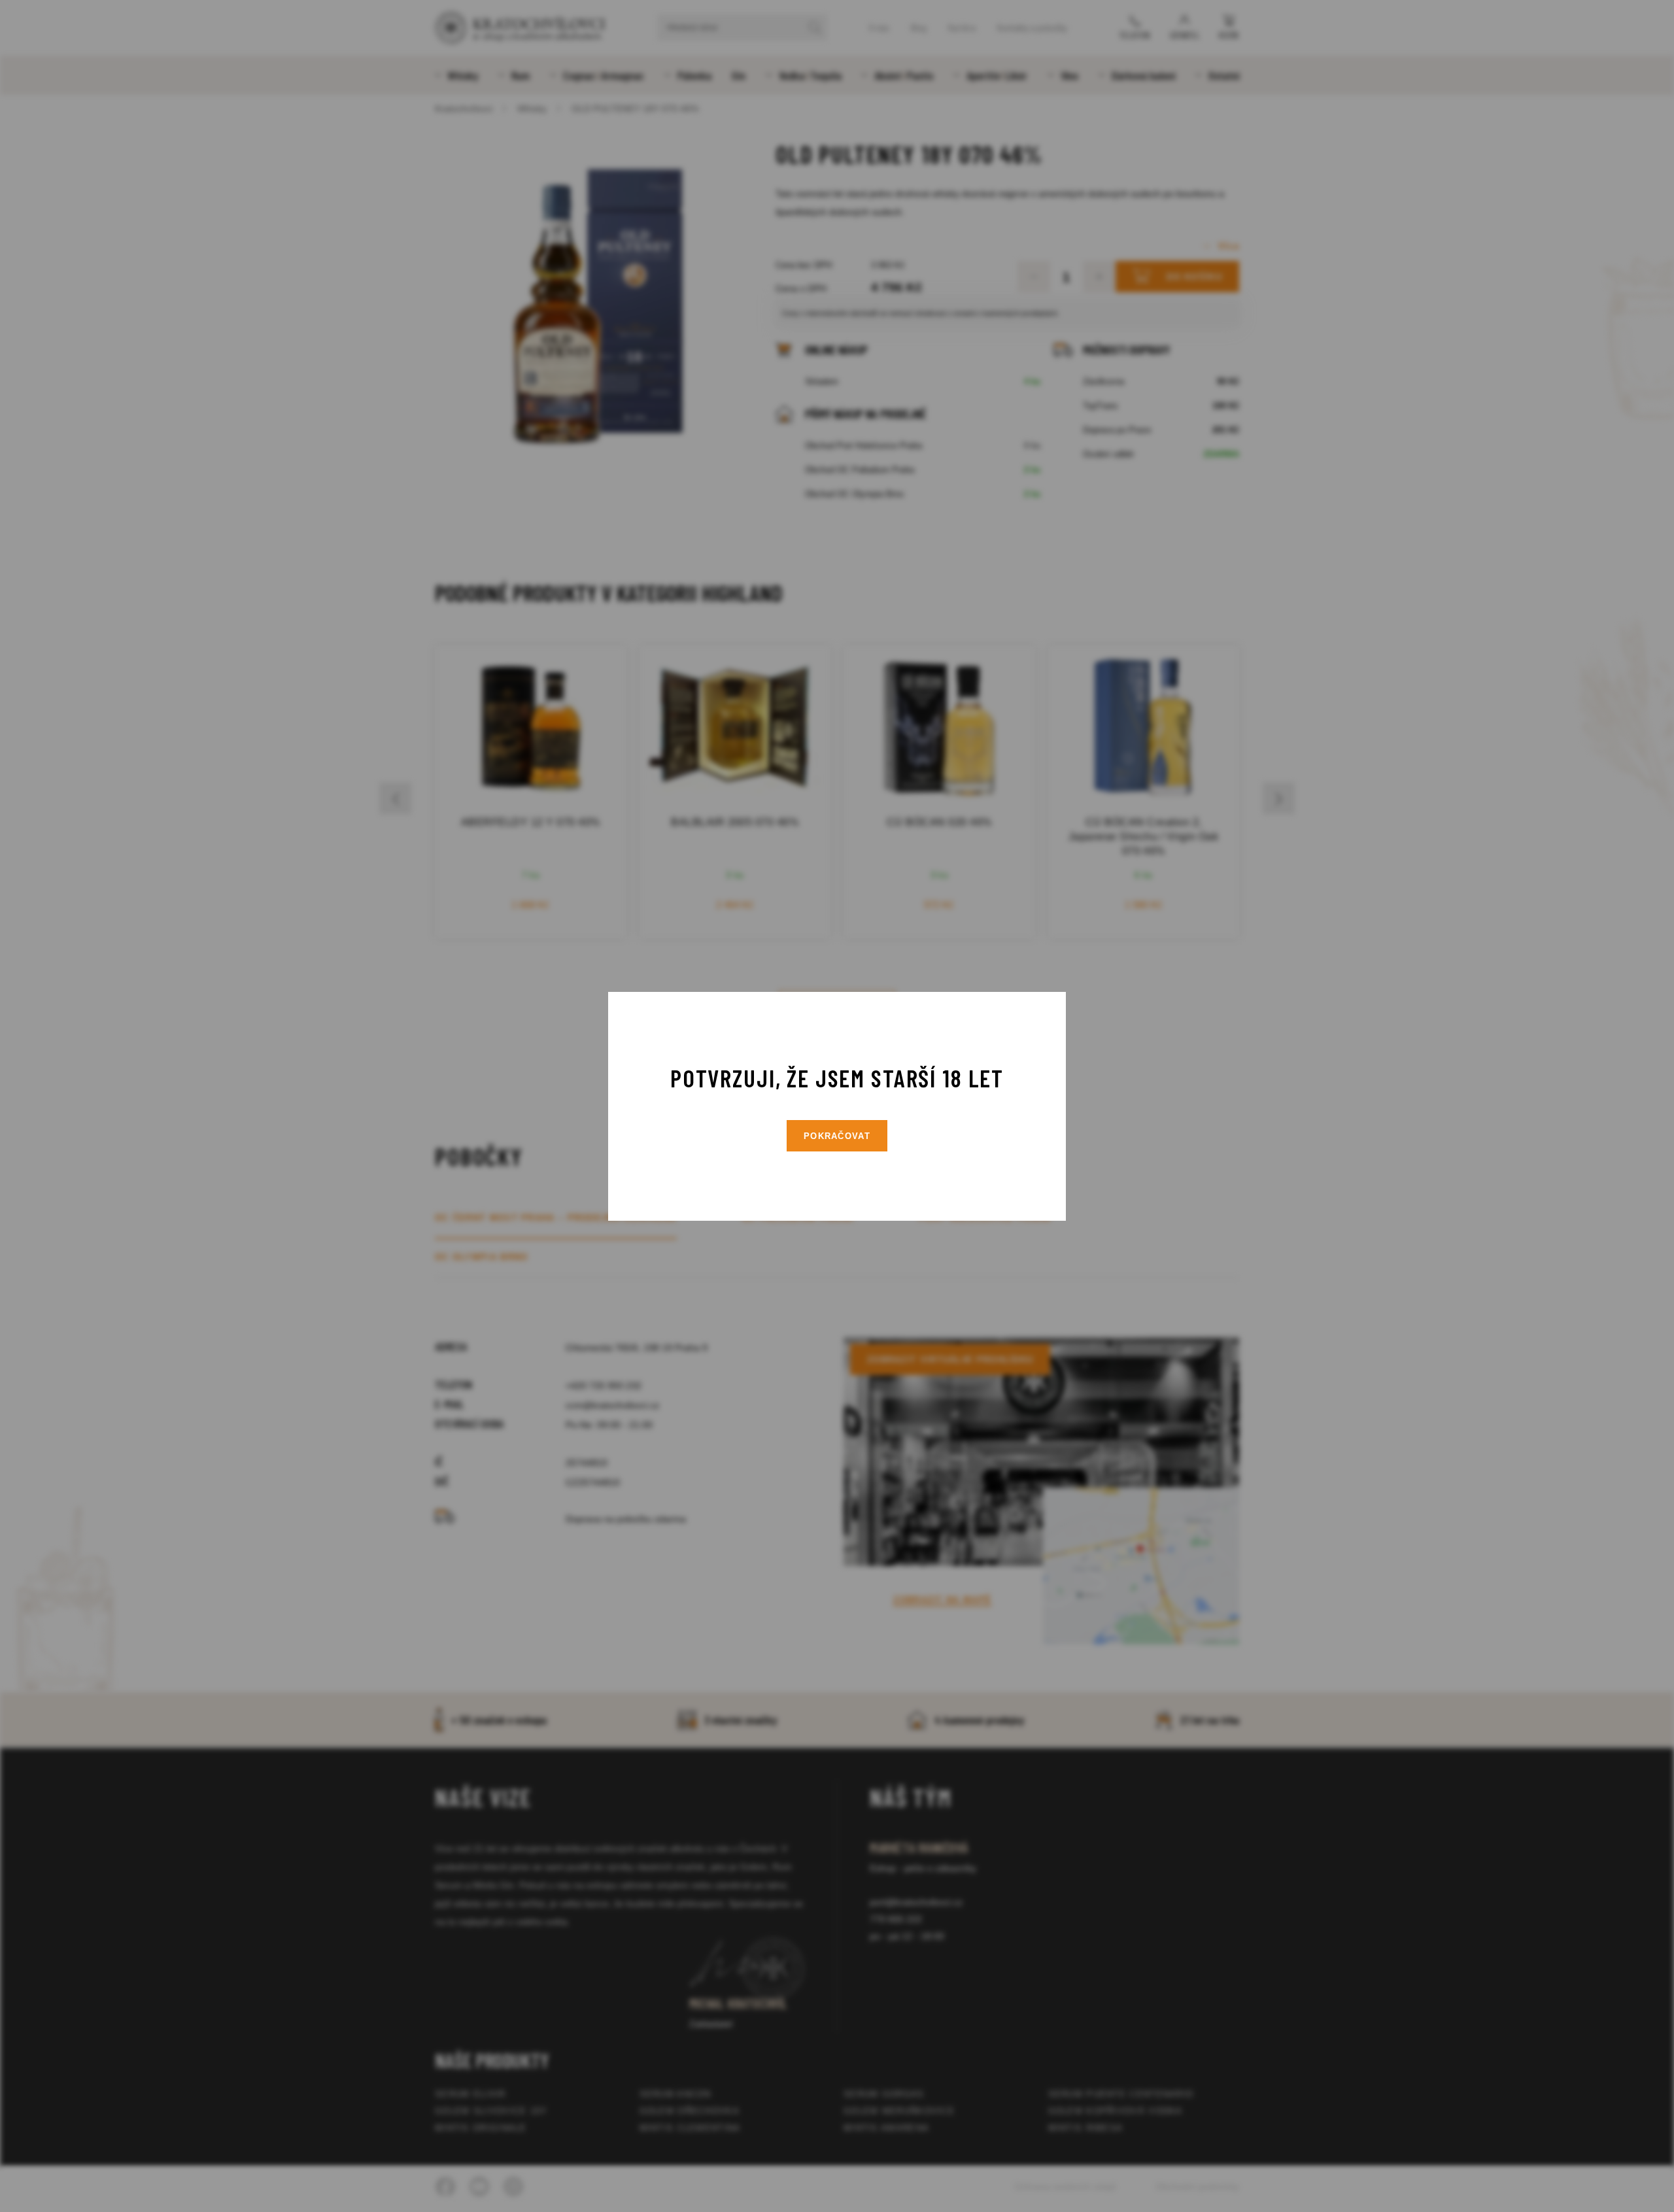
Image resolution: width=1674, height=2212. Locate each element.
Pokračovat (837, 1136)
